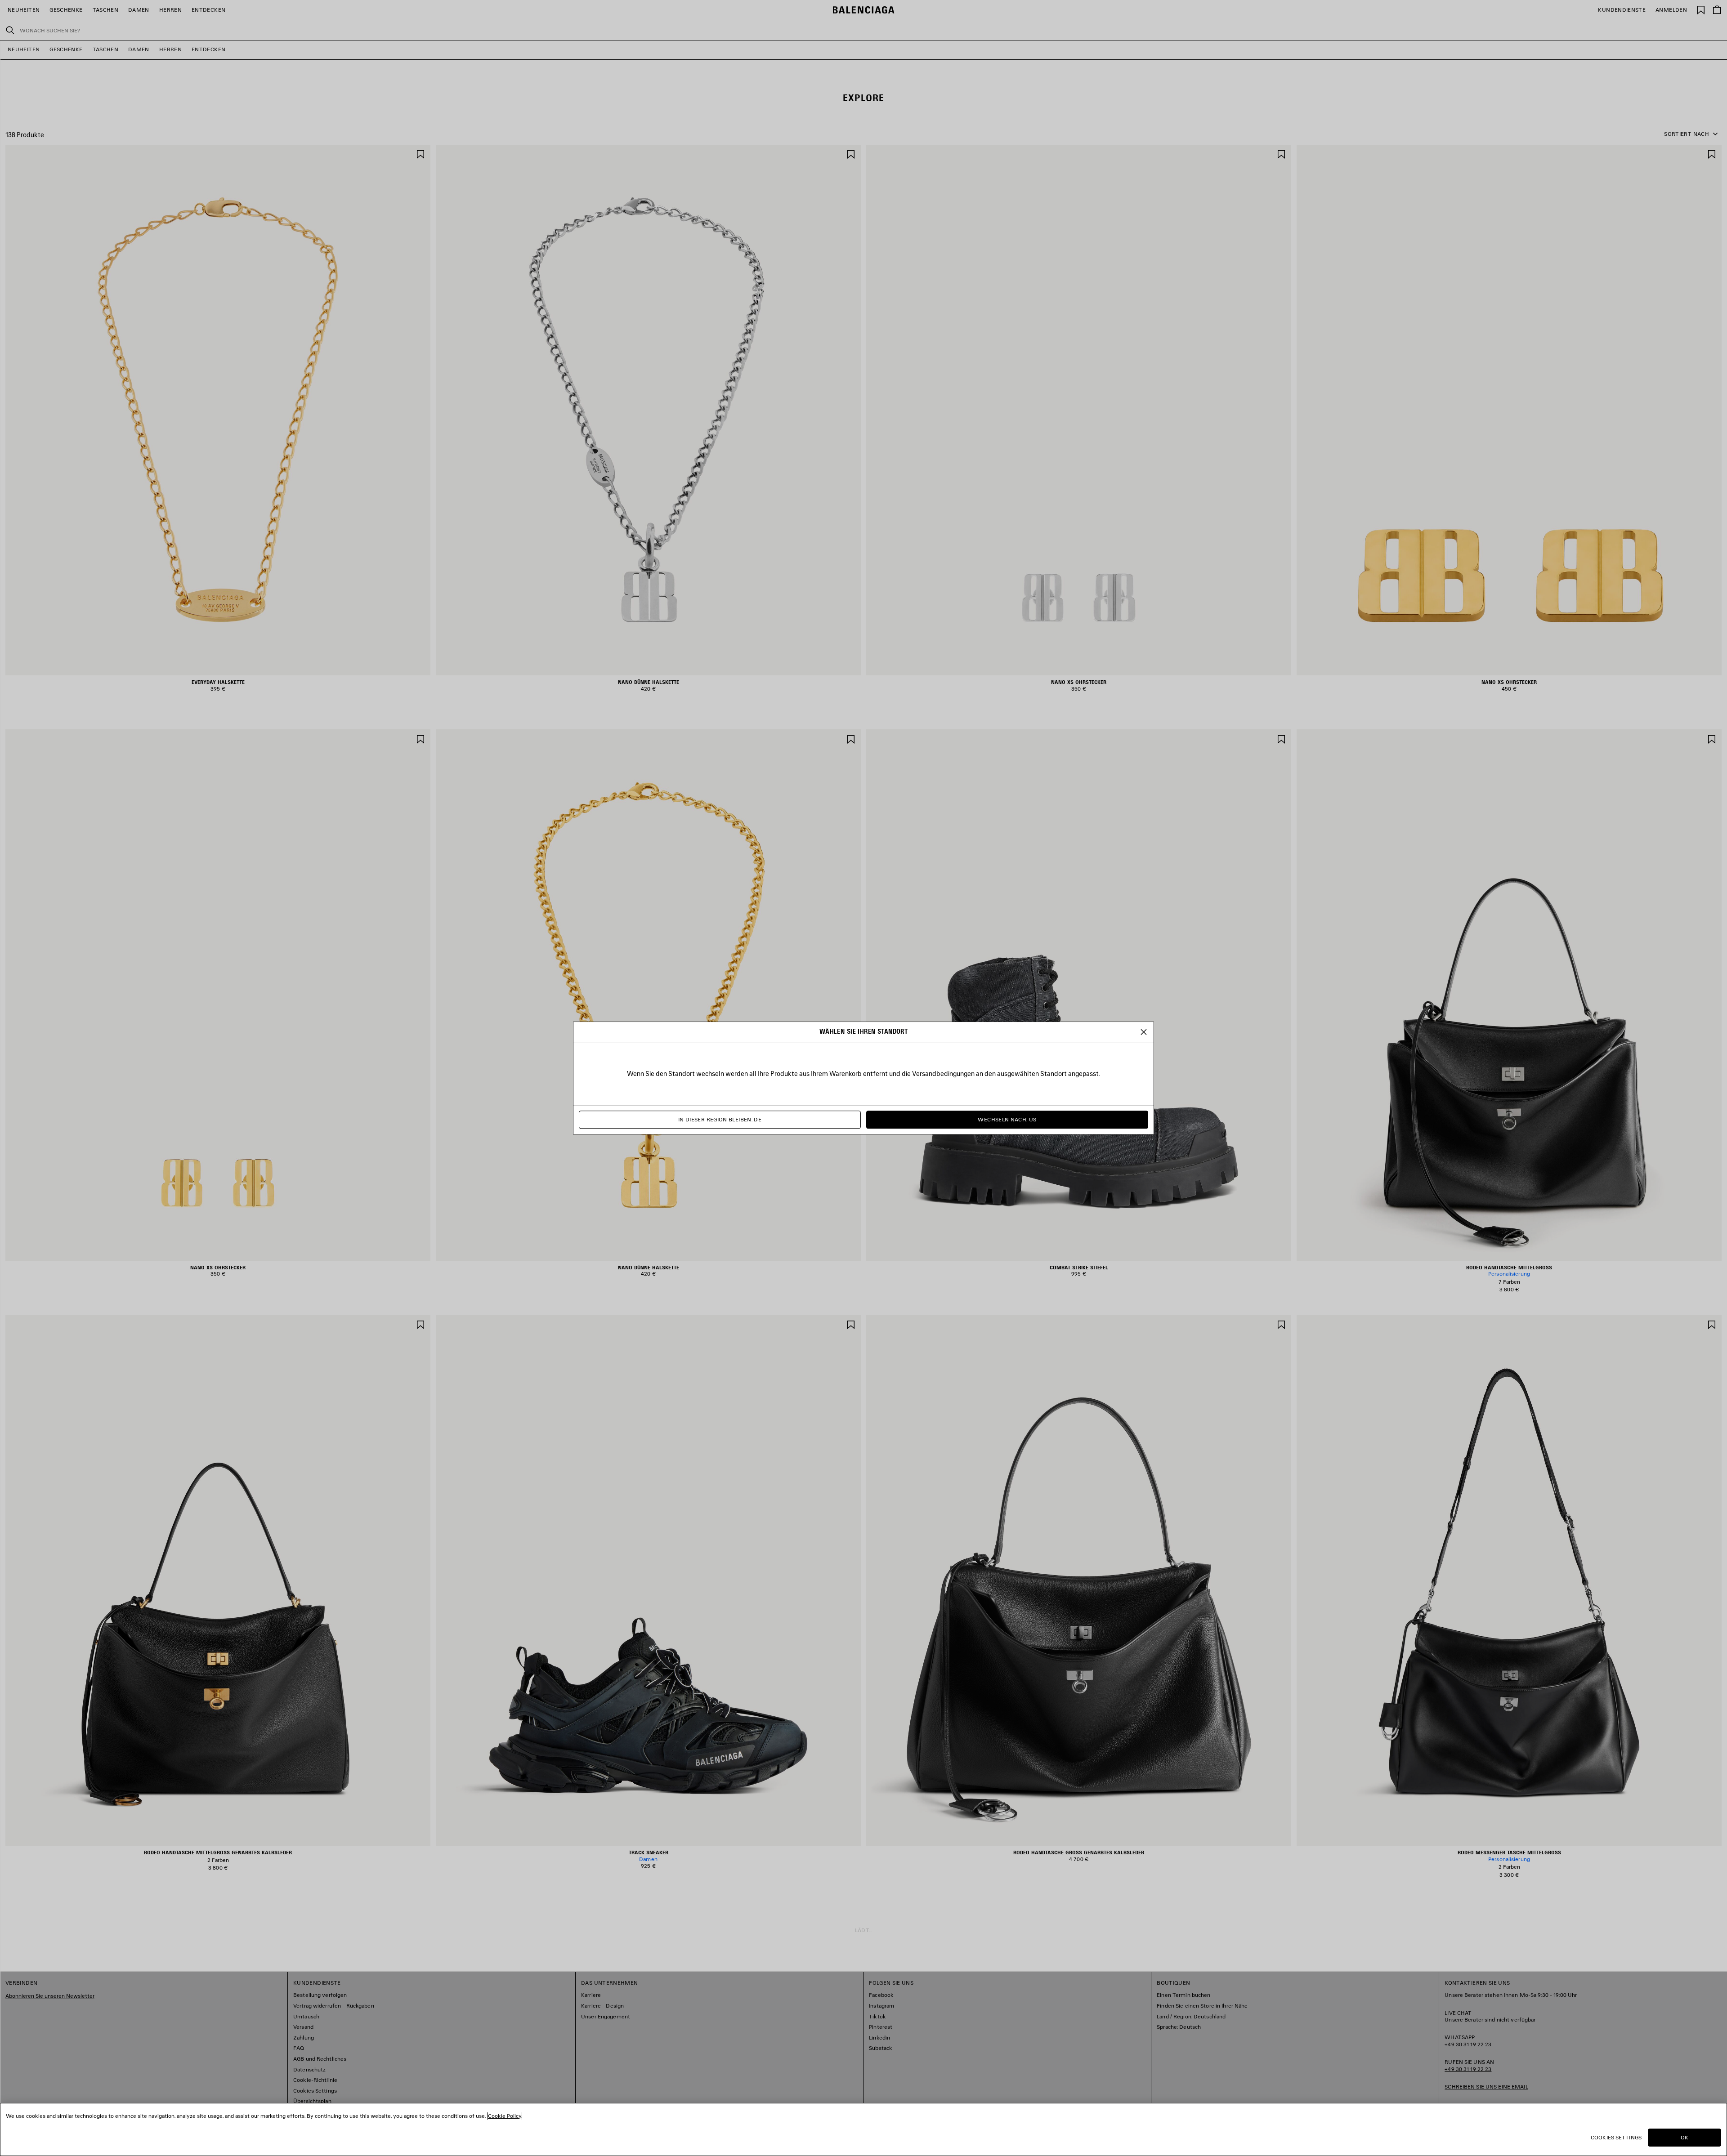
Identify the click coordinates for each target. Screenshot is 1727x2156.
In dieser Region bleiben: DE (720, 1120)
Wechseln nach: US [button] (1007, 1120)
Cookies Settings (1616, 2137)
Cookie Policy (505, 2116)
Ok (1684, 2137)
